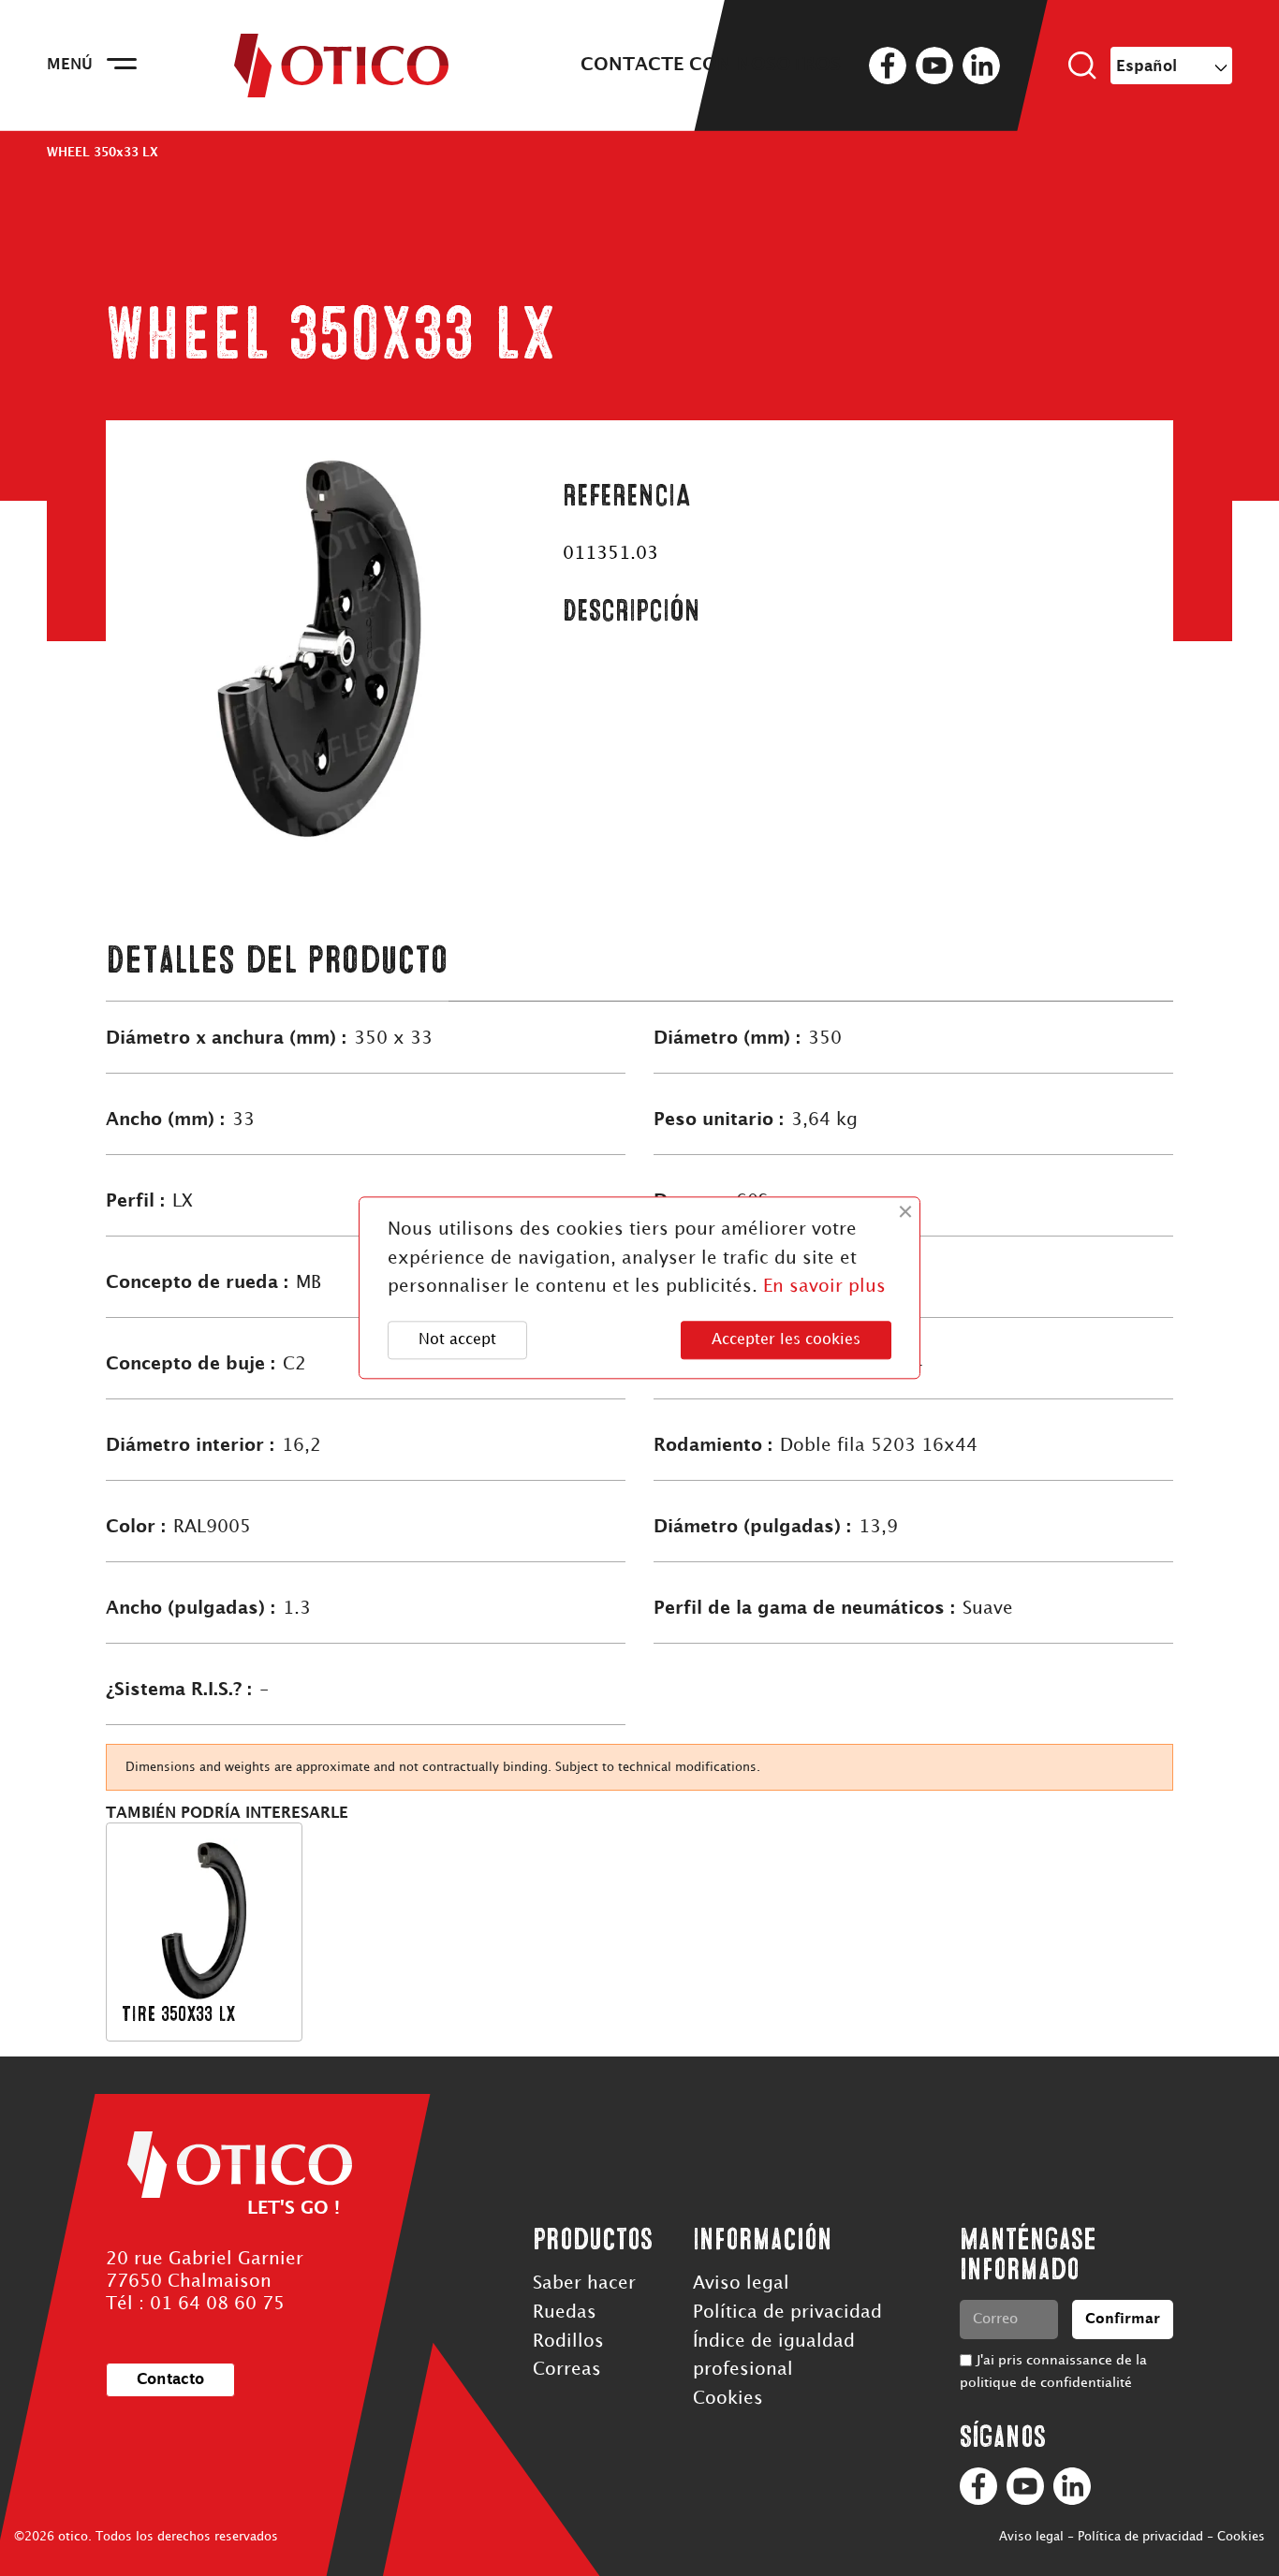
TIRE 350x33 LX (178, 2014)
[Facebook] (978, 2486)
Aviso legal (741, 2283)
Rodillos (568, 2342)
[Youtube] (1025, 2486)
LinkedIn (981, 66)
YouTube (934, 66)
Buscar (1082, 66)
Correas (567, 2370)
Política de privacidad (787, 2313)
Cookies (728, 2399)
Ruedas (565, 2313)
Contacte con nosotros (711, 65)
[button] (170, 2380)
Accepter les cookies (786, 1340)
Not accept (457, 1340)
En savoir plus (824, 1288)
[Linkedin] (1072, 2486)
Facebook (888, 66)
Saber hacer (584, 2283)
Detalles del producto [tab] (277, 960)
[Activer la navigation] (122, 66)
